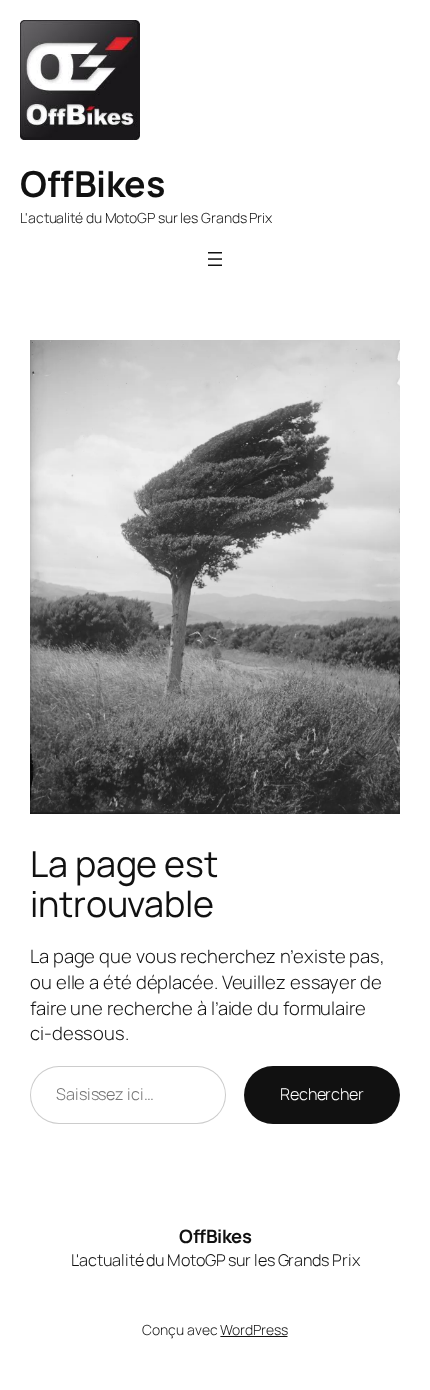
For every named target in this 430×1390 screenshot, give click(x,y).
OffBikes (92, 183)
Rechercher (322, 1094)
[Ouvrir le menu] (215, 259)
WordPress (253, 1329)
